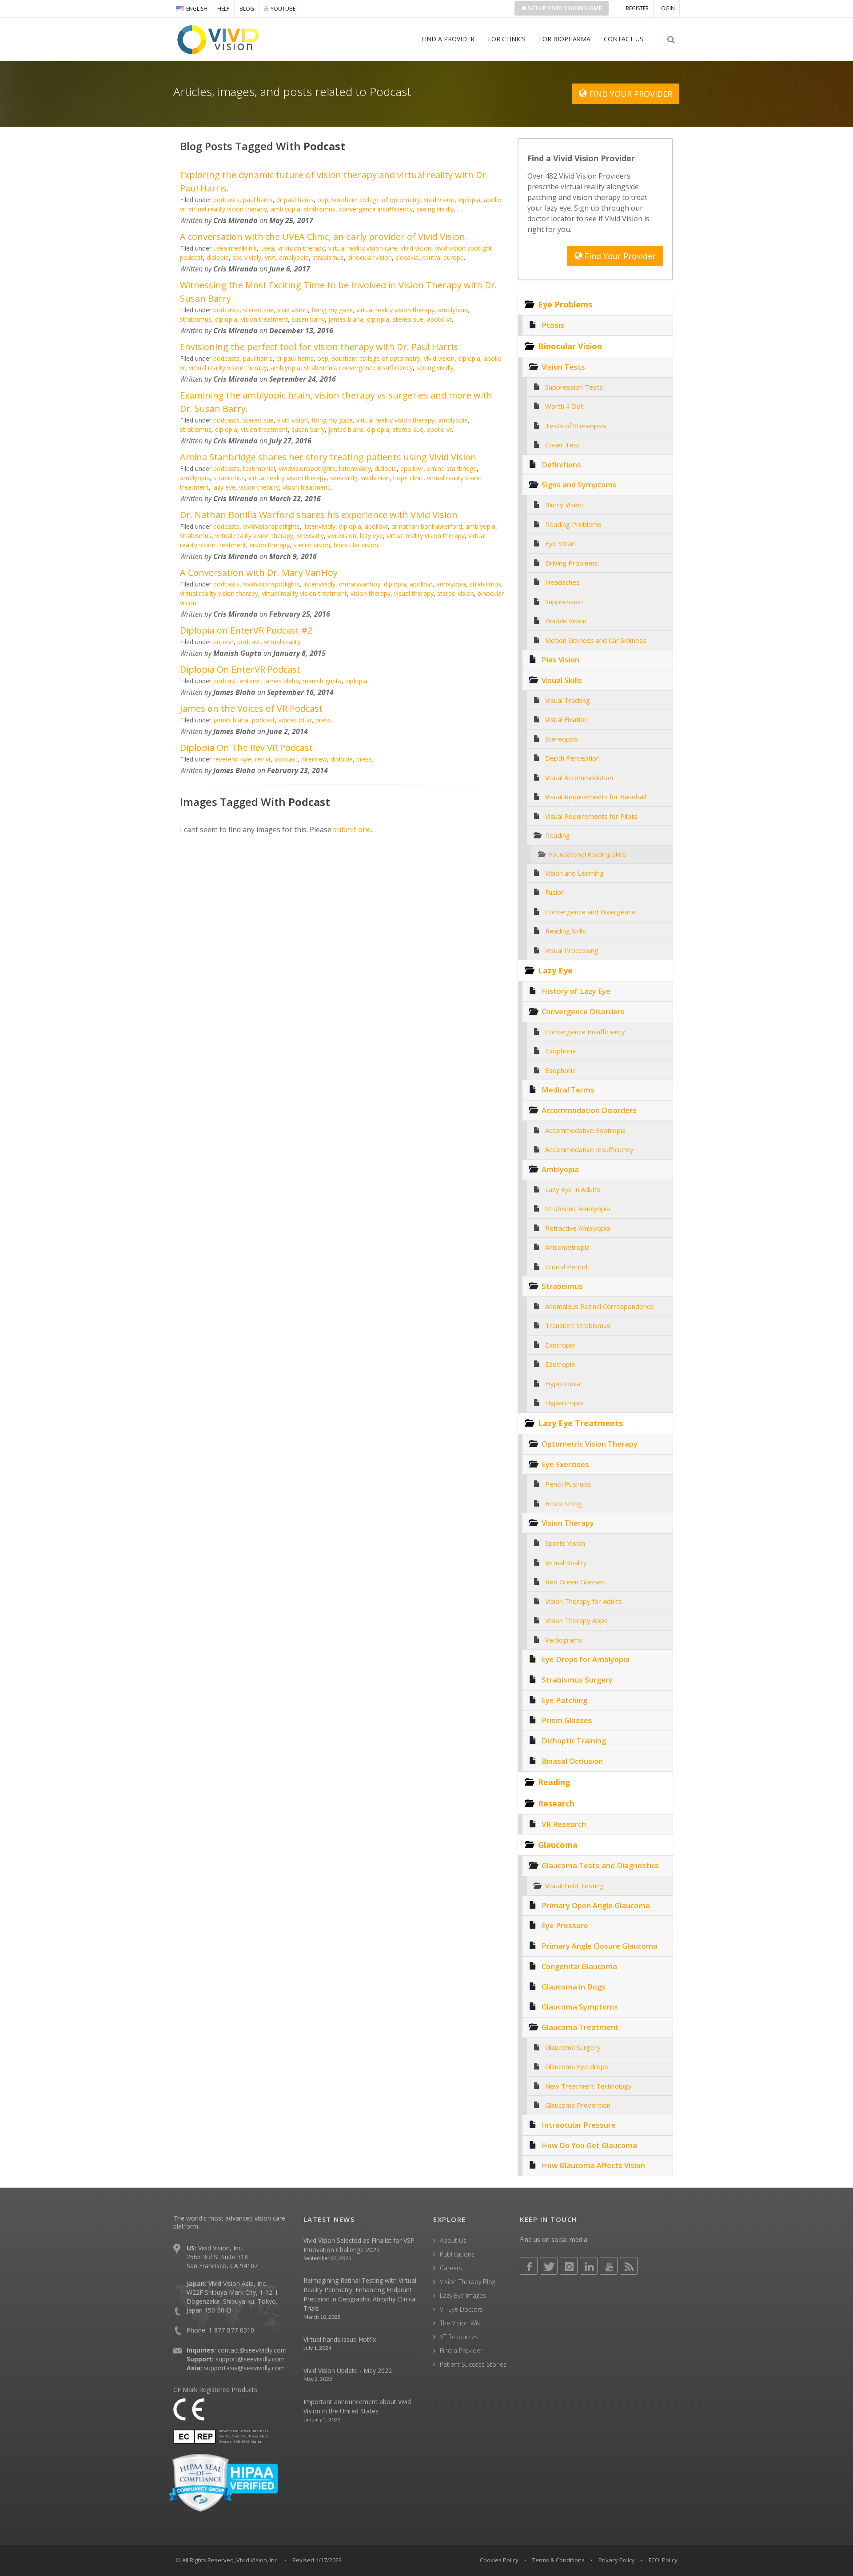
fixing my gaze (332, 310)
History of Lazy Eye (576, 991)
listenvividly (355, 469)
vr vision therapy (301, 248)
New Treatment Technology (588, 2086)
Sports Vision (565, 1543)
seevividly (344, 478)
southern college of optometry (376, 200)
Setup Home (564, 8)
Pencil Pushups (568, 1484)
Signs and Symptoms (579, 484)
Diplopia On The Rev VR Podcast (246, 748)
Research (556, 1803)
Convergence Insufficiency (585, 1032)
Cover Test (562, 445)
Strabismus (562, 1286)
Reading (558, 835)
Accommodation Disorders (589, 1110)
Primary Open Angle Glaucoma (596, 1905)
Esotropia (560, 1364)
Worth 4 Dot (564, 406)
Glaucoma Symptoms (580, 2007)
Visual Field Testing (574, 1886)
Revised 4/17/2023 (317, 2560)
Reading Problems (573, 524)
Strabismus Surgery (577, 1680)
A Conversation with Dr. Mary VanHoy (259, 572)
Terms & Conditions (558, 2560)
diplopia (469, 200)
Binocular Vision (570, 346)
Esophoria (560, 1070)
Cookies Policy (499, 2560)
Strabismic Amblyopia (578, 1208)
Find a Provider (461, 2351)
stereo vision (312, 545)
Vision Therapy (568, 1523)
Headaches (562, 582)
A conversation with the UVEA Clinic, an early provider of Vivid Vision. (324, 237)
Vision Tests (563, 367)
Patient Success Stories (473, 2364)
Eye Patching (564, 1700)
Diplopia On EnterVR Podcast (240, 669)
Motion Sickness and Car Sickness (596, 640)
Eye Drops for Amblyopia (586, 1659)
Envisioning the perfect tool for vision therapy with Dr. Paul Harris (319, 347)
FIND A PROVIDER (448, 39)
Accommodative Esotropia (585, 1130)
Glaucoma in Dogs (574, 1987)
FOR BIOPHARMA (565, 39)
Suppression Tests (574, 387)
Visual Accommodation (579, 778)
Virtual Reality (566, 1563)
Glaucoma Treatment (580, 2027)
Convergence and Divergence (590, 912)
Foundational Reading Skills (588, 854)
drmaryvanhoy (360, 584)
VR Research (564, 1824)
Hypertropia (564, 1403)
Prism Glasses (567, 1720)
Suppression (564, 602)
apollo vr (439, 319)
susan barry (308, 319)
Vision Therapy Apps (576, 1620)
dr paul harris (295, 200)
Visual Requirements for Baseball (596, 797)
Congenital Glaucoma (579, 1966)
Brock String (564, 1503)
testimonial (259, 469)
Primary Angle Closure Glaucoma (600, 1946)
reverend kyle (232, 759)
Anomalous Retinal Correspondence (600, 1306)
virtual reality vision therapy (228, 209)
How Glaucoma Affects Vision (593, 2165)
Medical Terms (568, 1090)
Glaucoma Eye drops (577, 2066)
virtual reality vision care (363, 248)
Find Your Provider (619, 256)
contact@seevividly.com (252, 2350)
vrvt (270, 257)
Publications (457, 2254)
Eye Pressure (565, 1925)
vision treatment (264, 319)
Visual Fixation (566, 719)
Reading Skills (566, 931)
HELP (223, 9)
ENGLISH (197, 9)
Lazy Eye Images (463, 2295)
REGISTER (637, 8)
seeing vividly (435, 209)
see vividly (247, 257)
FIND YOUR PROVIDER (630, 94)
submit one (352, 829)
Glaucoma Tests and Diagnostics (600, 1865)
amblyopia (285, 209)
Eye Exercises (565, 1464)
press (323, 720)
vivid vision (439, 200)
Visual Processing (572, 950)
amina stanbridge (452, 469)
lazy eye (224, 487)
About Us (453, 2240)
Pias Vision (560, 660)
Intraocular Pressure (579, 2125)
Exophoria (560, 1051)
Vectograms (564, 1640)
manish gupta (322, 681)
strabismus (320, 209)
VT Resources (459, 2337)
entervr (223, 642)
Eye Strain (560, 543)
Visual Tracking (568, 700)
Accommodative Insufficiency (589, 1149)
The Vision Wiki (461, 2323)
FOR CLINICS (507, 39)
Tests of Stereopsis (576, 426)
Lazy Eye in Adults (573, 1189)
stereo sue (258, 310)
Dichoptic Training (574, 1741)
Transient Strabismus (578, 1325)
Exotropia (560, 1345)
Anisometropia (567, 1247)
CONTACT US (624, 39)
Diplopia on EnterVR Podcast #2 (246, 630)
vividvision (375, 478)
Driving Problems (572, 563)
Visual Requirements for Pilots (591, 816)
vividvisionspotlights (307, 469)
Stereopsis (562, 739)
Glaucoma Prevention (578, 2105)
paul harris (258, 200)
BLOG (247, 9)
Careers (451, 2268)
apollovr (412, 469)
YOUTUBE (283, 9)
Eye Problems (565, 304)
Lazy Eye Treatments (580, 1423)
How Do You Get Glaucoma (589, 2145)
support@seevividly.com (250, 2359)
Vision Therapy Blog (468, 2282)
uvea (267, 248)
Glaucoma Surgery (573, 2047)
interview (314, 759)
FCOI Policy (663, 2560)
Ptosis (553, 325)
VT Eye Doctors (461, 2309)
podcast (249, 642)
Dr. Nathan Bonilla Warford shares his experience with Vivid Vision (319, 515)
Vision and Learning (574, 873)
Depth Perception (572, 758)
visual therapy (414, 593)
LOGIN (667, 8)
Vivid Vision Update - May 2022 (348, 2371)
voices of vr (295, 720)
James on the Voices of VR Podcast (251, 708)
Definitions (561, 465)
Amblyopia (560, 1169)
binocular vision (370, 257)
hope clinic (408, 478)
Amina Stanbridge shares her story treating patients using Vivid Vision (328, 457)
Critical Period (566, 1267)
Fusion (555, 892)
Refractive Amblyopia (578, 1228)
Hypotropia (563, 1384)
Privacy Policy (617, 2560)
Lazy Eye (555, 970)
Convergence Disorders (583, 1011)
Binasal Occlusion (572, 1761)
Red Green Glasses (575, 1582)
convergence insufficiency (376, 209)
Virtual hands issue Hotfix (340, 2339)
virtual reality (282, 642)
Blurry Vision (564, 505)
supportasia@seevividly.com (244, 2368)
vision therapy (259, 487)
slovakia (407, 257)
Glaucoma (558, 1845)
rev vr (263, 759)
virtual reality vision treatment (304, 593)
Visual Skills (562, 680)
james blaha (346, 319)
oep (323, 200)
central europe (443, 257)
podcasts (226, 200)
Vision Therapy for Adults (584, 1601)
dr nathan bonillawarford (427, 526)
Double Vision (566, 621)
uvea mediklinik (235, 248)
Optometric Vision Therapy (590, 1444)
